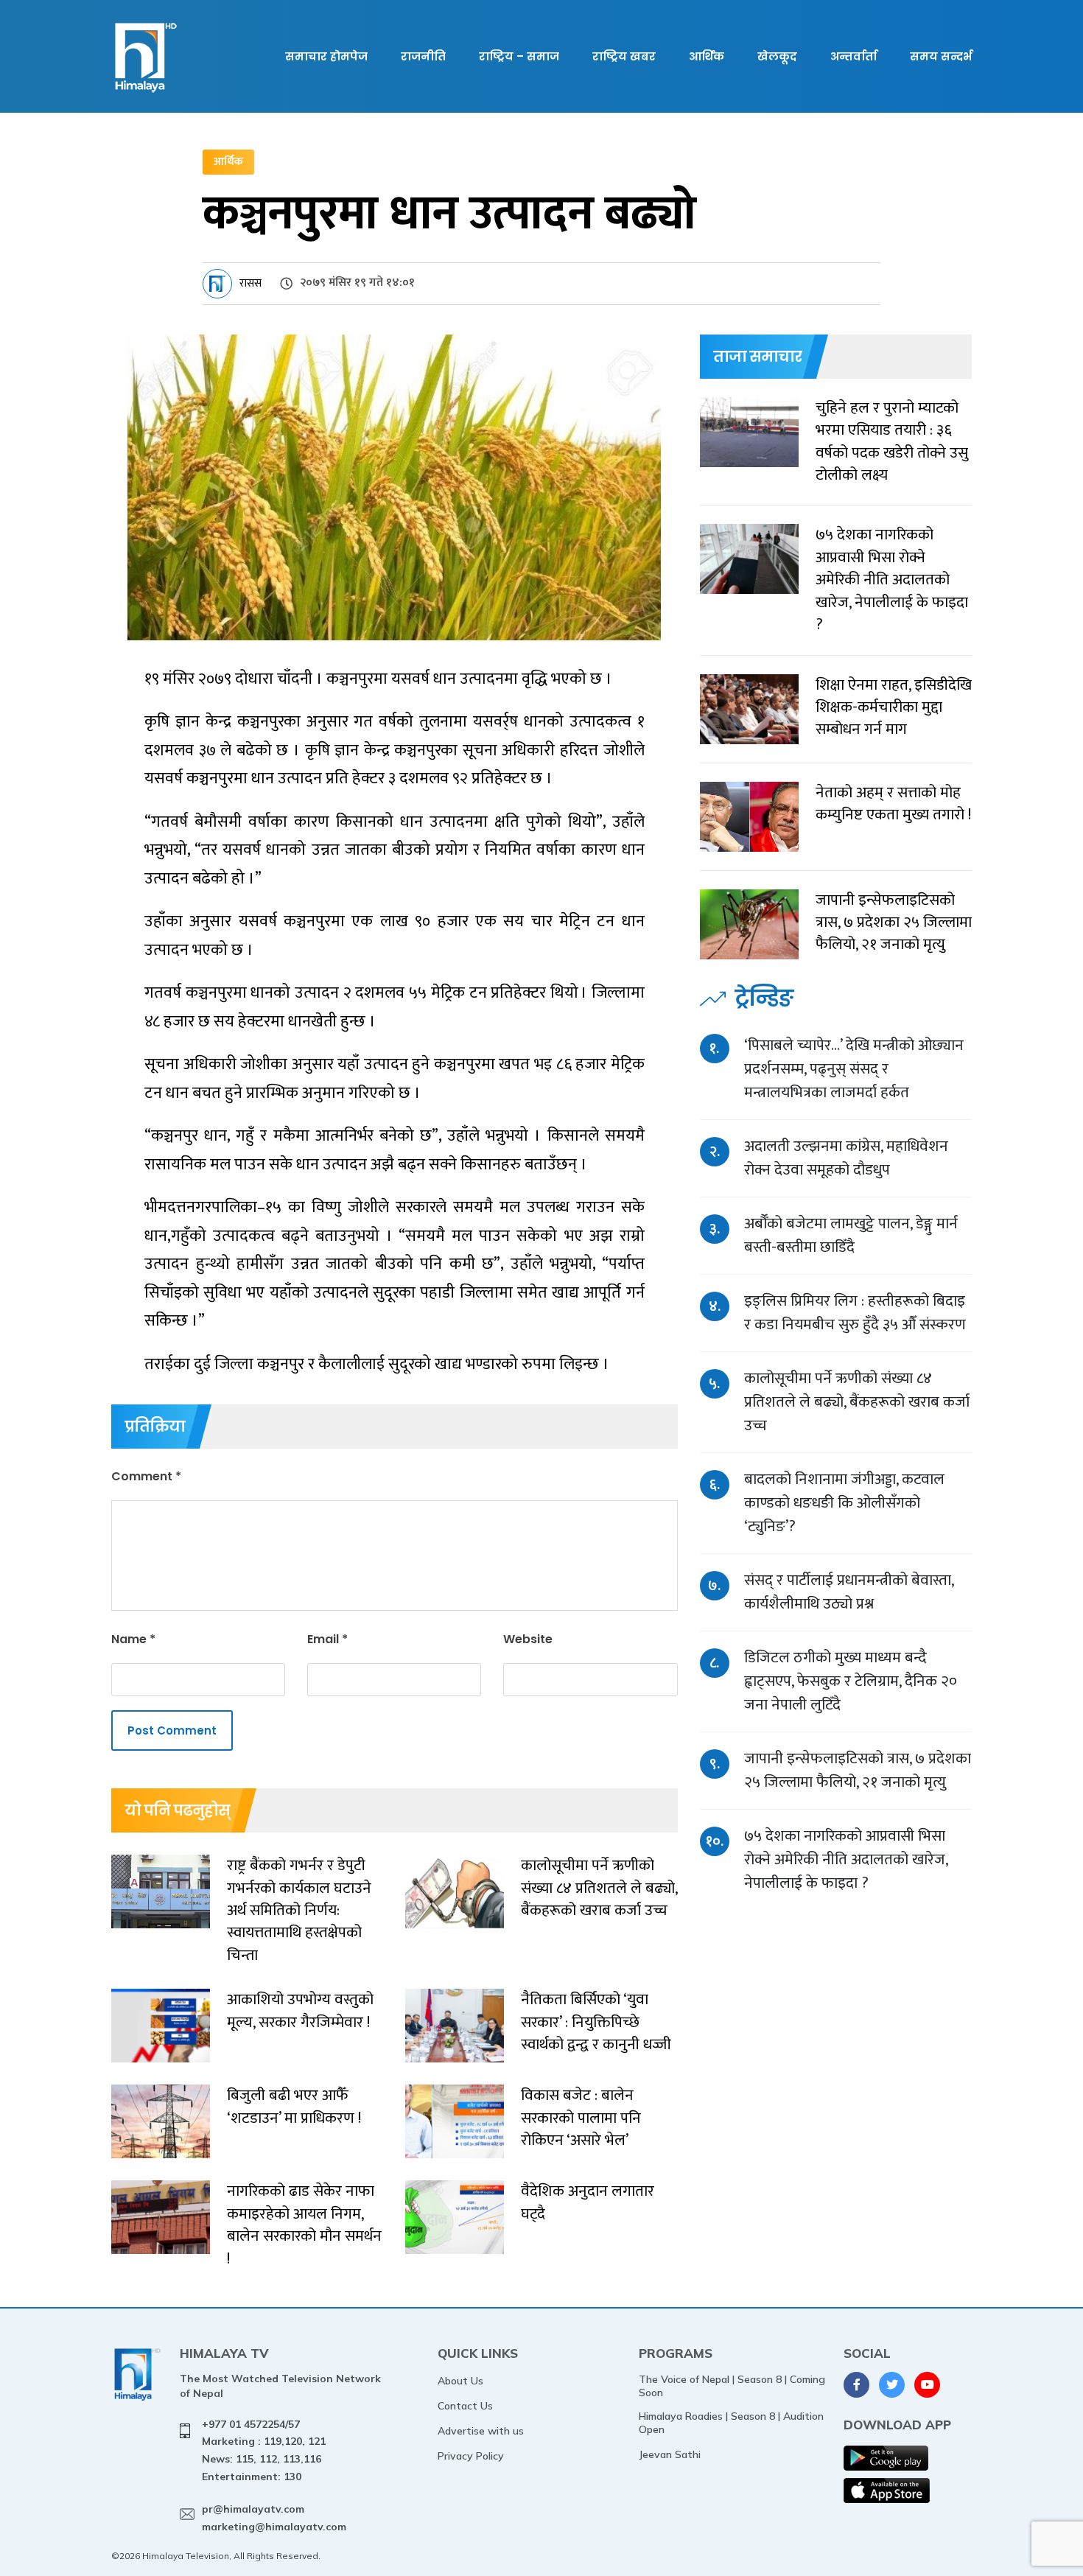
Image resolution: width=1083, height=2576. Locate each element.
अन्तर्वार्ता (854, 56)
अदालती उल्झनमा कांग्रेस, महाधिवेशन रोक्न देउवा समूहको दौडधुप (846, 1158)
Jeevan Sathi (670, 2454)
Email (327, 1639)
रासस (250, 283)
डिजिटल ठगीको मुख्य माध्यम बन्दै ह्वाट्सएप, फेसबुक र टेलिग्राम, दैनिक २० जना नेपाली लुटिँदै (851, 1681)
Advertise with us (481, 2431)
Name (133, 1639)
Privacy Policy (471, 2456)
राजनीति (423, 56)
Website (528, 1639)
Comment (146, 1476)
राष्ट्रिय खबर (624, 56)
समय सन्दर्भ (941, 56)
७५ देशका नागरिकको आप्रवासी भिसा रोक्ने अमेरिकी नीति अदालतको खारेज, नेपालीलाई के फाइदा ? (846, 1859)
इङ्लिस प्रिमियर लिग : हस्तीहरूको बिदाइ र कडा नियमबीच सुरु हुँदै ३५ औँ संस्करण (855, 1313)
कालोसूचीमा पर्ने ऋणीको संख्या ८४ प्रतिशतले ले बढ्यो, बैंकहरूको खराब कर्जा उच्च (857, 1402)
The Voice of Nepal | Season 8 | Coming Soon (732, 2386)
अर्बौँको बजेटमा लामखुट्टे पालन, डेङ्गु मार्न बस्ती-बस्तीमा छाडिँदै (851, 1235)
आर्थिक (707, 56)
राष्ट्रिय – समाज (519, 56)
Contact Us (465, 2406)
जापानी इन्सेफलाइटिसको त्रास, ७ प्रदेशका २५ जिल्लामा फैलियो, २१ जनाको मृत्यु (858, 1770)
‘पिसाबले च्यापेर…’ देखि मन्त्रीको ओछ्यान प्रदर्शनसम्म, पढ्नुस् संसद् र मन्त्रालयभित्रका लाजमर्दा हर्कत (854, 1069)
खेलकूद (777, 56)
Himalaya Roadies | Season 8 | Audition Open (731, 2423)
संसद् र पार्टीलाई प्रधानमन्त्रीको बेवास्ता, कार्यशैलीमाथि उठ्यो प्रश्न (849, 1592)
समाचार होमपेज (326, 56)
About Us (460, 2381)
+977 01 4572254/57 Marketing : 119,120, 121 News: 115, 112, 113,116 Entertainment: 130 (264, 2450)
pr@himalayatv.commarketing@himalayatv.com (274, 2518)
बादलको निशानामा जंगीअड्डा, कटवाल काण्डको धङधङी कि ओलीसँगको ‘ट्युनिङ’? (844, 1503)
